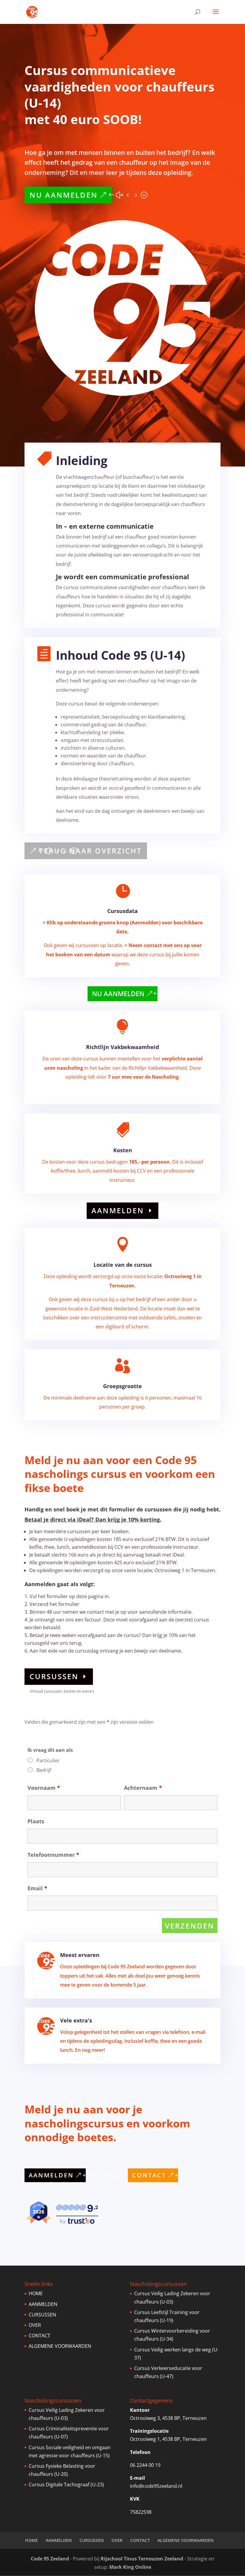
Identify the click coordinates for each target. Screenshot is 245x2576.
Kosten (123, 1150)
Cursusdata (122, 911)
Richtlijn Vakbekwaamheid (122, 1047)
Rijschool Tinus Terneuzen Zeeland (142, 2559)
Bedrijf (44, 1770)
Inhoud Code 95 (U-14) (121, 655)
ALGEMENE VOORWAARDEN (60, 2346)
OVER (35, 2325)
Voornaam (44, 1788)
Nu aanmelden (64, 195)
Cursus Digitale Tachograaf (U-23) (66, 2484)
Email (37, 1888)
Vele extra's (76, 2020)
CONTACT (39, 2336)
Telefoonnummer (53, 1855)
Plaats (36, 1821)
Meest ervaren (80, 1955)
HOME (36, 2294)
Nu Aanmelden (118, 993)
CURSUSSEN (42, 2315)
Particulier (48, 1760)
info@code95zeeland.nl (156, 2486)
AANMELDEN (43, 2304)
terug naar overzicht (90, 851)
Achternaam (143, 1788)
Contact (149, 2175)
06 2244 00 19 (145, 2465)
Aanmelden (118, 1210)
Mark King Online (130, 2567)
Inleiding (82, 460)
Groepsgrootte (122, 1386)
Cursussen (54, 1676)
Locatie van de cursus (123, 1265)
